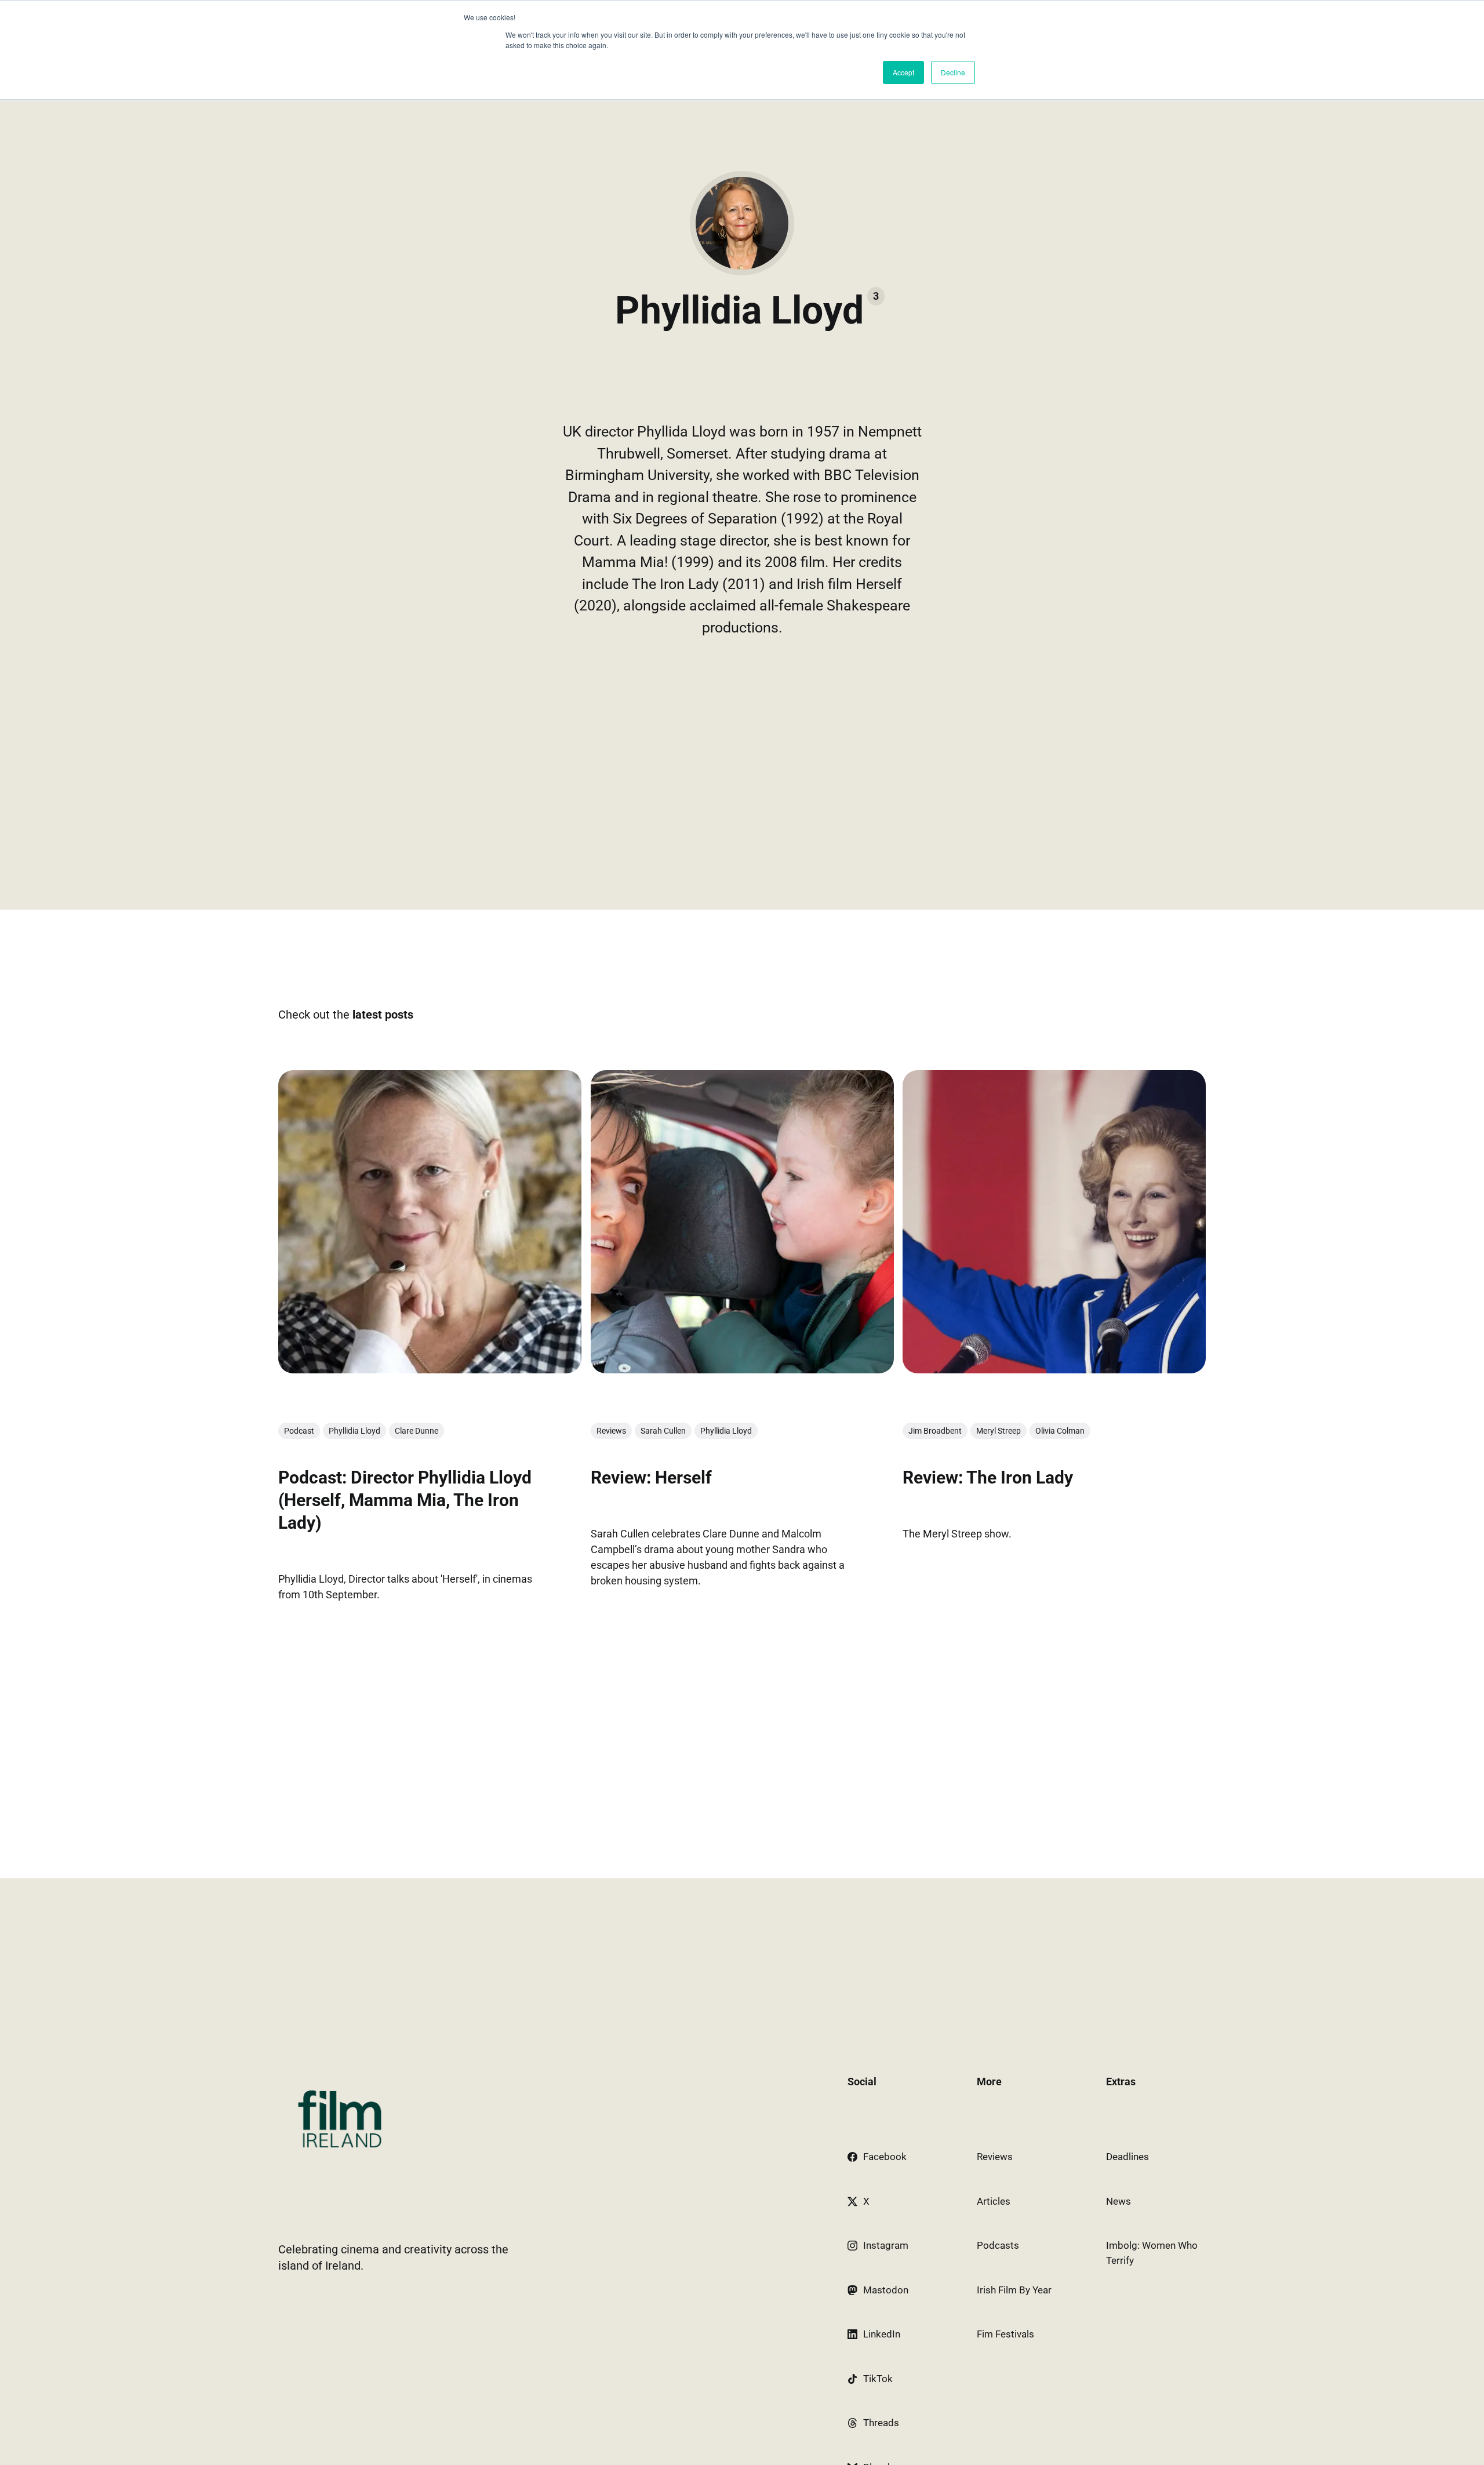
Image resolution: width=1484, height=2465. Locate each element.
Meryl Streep (999, 1431)
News (1119, 2201)
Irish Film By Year (1014, 2290)
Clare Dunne (417, 1431)
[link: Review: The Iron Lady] (1054, 1369)
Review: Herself (651, 1477)
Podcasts (998, 2245)
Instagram (886, 2245)
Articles (994, 2201)
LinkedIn (882, 2334)
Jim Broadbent (935, 1431)
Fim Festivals (1005, 2334)
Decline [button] (953, 72)
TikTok (878, 2379)
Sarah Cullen (663, 1431)
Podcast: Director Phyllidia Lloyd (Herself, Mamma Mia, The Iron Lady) (405, 1500)
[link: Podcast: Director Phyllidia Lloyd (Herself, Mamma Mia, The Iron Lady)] (430, 1369)
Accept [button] (903, 72)
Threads (881, 2423)
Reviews (611, 1431)
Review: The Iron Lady (988, 1477)
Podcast (299, 1431)
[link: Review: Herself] (742, 1369)
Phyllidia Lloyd (354, 1431)
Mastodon (886, 2290)
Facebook (885, 2157)
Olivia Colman (1060, 1431)
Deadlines (1127, 2157)
